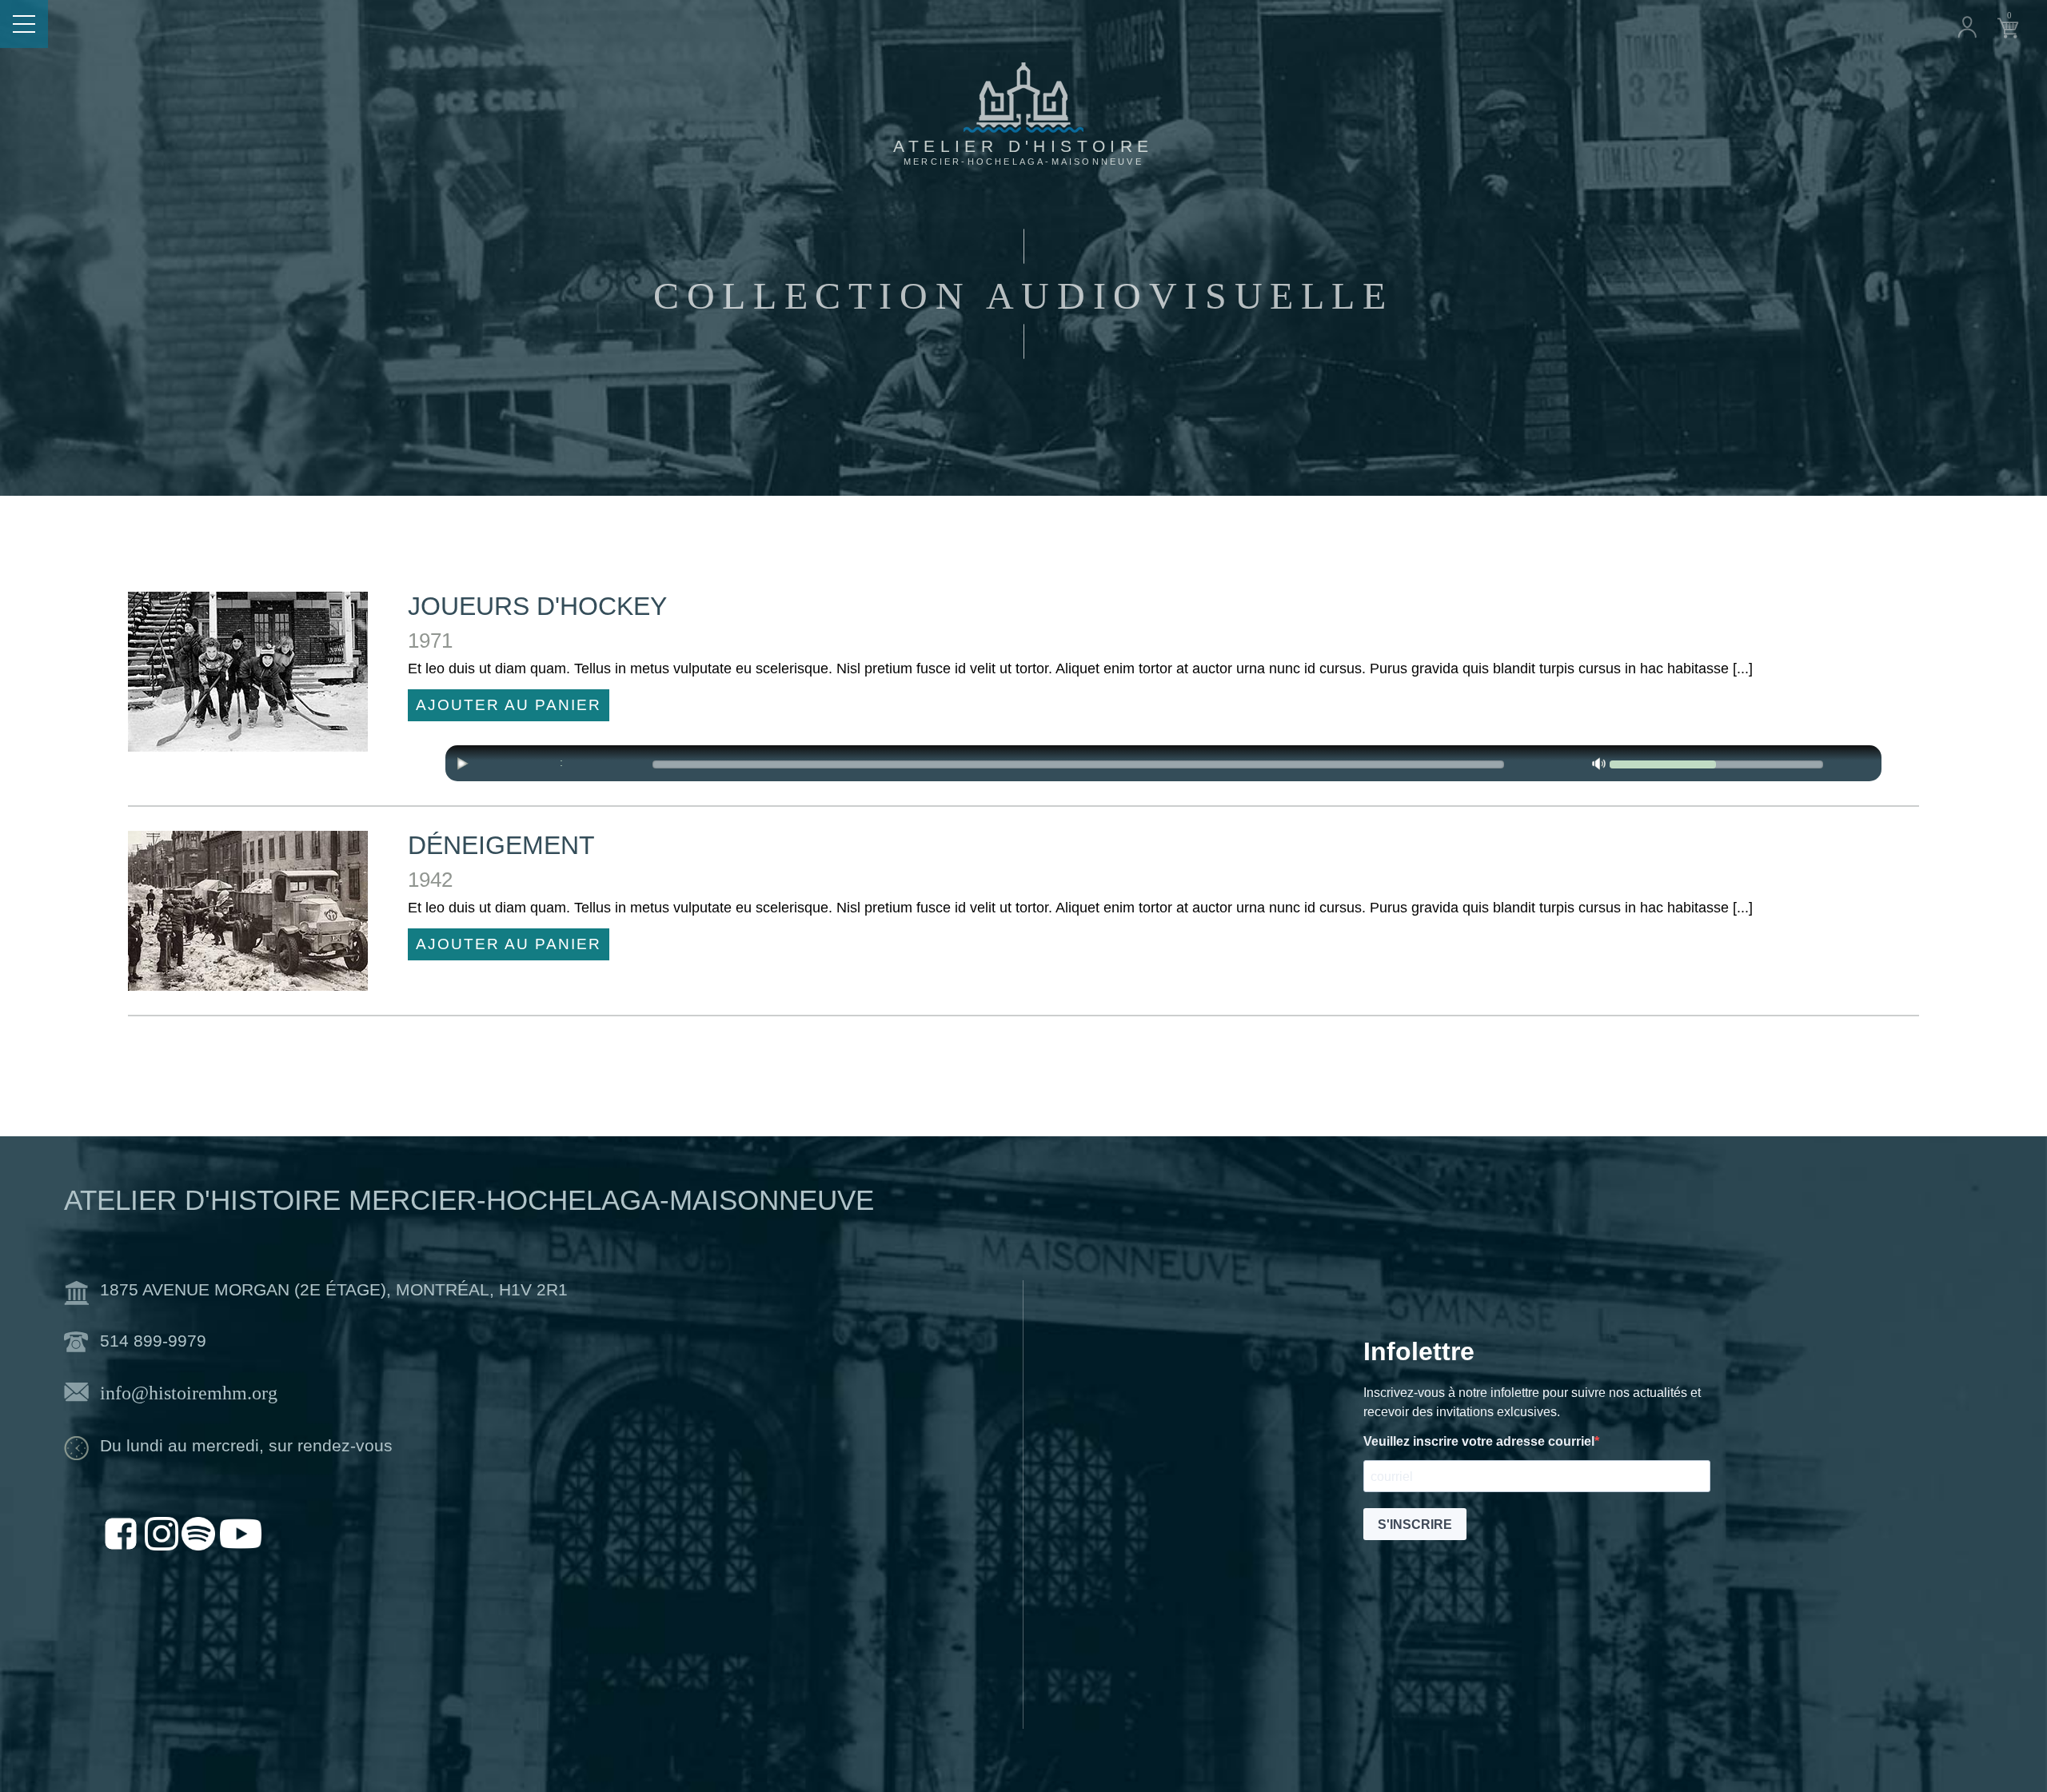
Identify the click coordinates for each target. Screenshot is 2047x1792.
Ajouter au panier (509, 705)
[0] (2008, 26)
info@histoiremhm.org (189, 1393)
